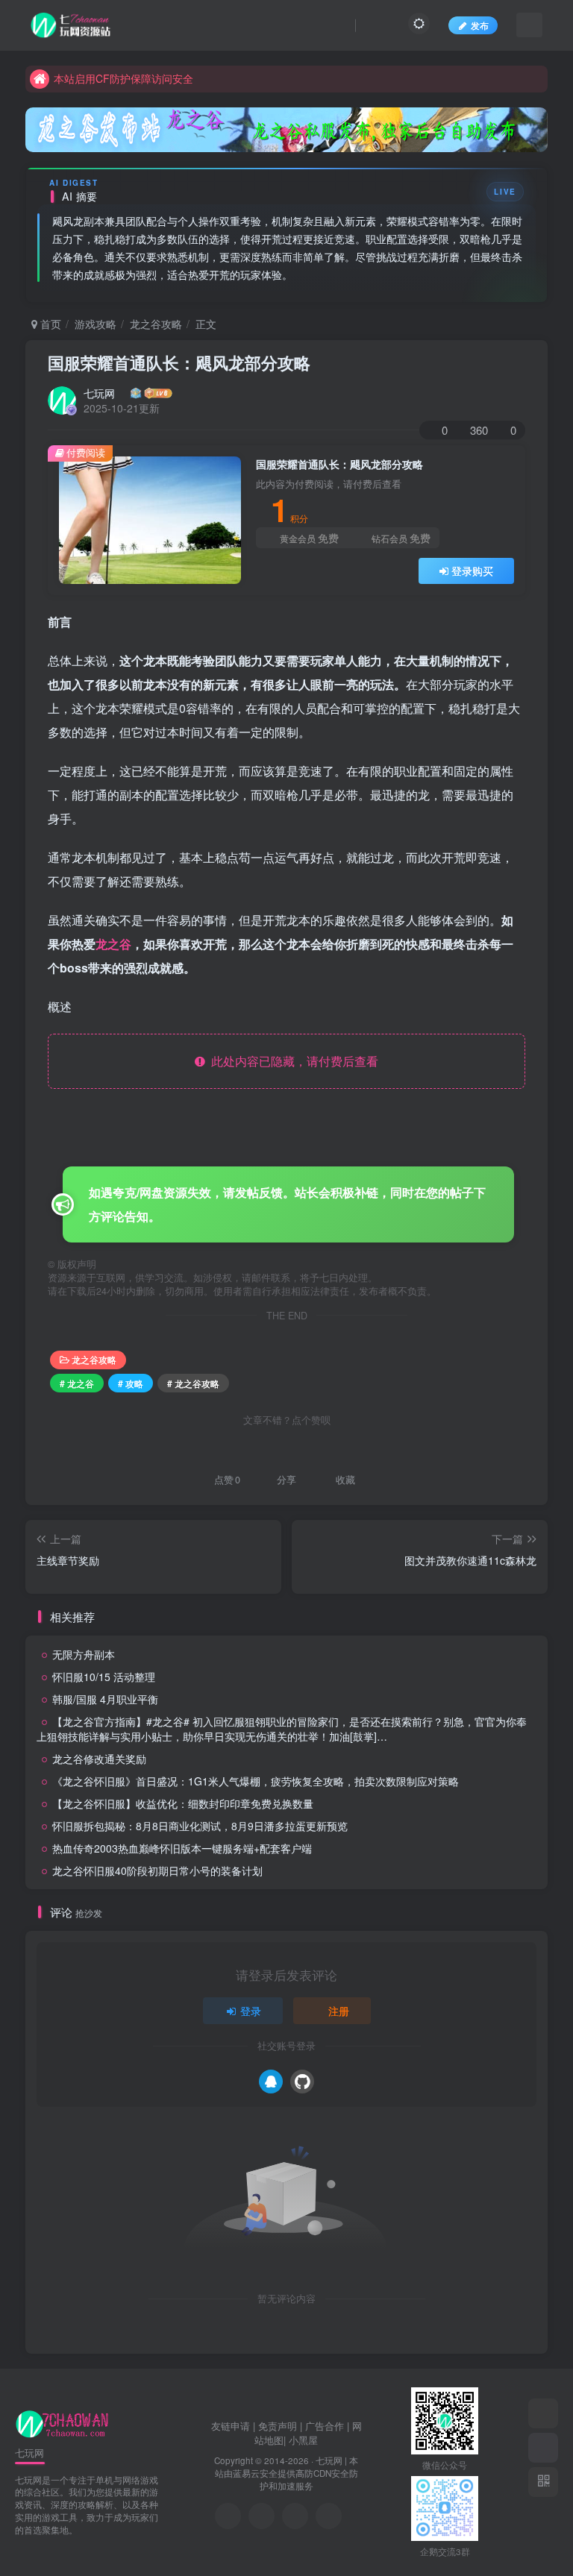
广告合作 (325, 2426)
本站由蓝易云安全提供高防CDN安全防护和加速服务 (287, 2473)
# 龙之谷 (77, 1383)
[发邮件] (329, 2516)
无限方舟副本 (84, 1654)
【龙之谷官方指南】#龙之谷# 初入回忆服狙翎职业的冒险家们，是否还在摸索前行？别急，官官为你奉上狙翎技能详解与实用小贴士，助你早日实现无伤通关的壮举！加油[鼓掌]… (282, 1729)
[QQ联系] (262, 2516)
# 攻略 (131, 1383)
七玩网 (99, 393)
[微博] (295, 2516)
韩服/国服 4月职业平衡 (105, 1699)
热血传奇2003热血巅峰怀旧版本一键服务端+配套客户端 (182, 1848)
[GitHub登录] (302, 2082)
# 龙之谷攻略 (193, 1383)
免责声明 (278, 2426)
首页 (49, 324)
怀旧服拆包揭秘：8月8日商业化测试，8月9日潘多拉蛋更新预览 (200, 1826)
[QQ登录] (271, 2082)
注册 (339, 2011)
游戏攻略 (95, 324)
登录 (251, 2011)
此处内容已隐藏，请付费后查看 (292, 1061)
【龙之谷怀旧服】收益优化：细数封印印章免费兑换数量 (183, 1803)
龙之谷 (113, 944)
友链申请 (231, 2426)
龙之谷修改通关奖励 (99, 1759)
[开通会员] (543, 2448)
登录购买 (472, 571)
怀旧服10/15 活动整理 (104, 1677)
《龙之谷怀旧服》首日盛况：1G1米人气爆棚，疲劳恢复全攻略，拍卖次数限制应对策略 (256, 1781)
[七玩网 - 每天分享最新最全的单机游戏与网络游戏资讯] (62, 2423)
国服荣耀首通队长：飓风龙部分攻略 (179, 362)
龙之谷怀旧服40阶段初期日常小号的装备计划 (157, 1870)
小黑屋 (303, 2440)
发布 (480, 25)
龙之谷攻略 (156, 324)
